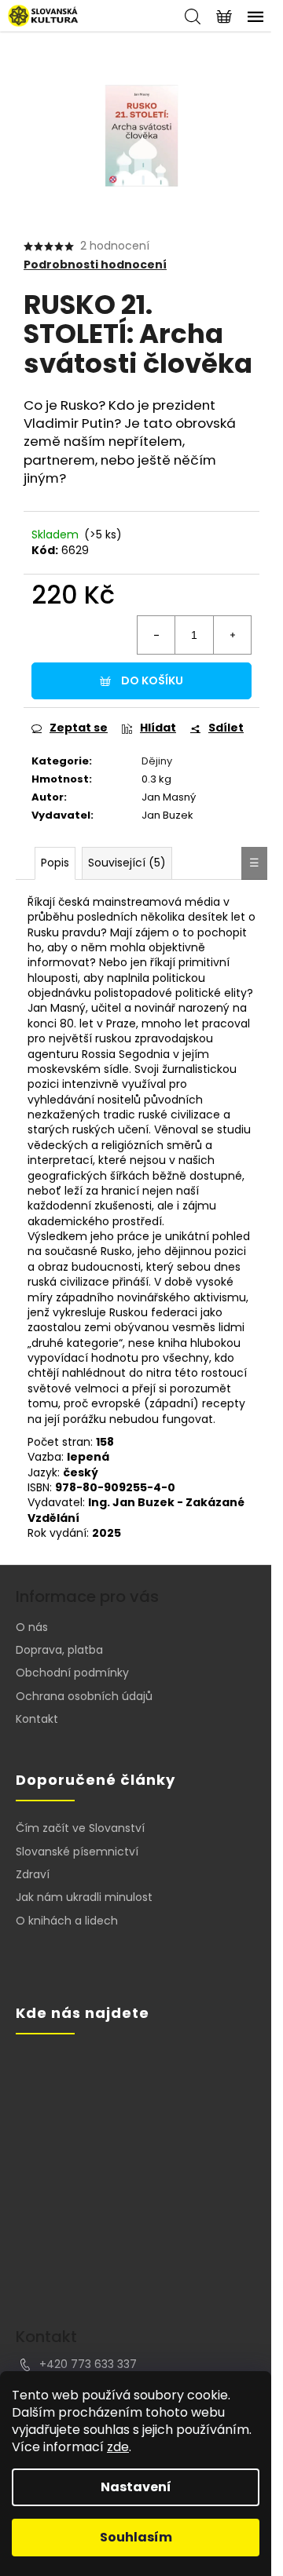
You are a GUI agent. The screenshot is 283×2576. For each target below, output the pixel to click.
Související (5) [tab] (127, 863)
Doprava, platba (59, 1650)
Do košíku (152, 680)
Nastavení (136, 2487)
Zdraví (33, 1875)
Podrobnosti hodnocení (95, 265)
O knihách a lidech (67, 1921)
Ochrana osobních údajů (84, 1696)
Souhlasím (136, 2537)
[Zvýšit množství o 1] (232, 635)
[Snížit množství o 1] (156, 635)
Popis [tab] (55, 863)
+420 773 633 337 (88, 2364)
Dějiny (157, 761)
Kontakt (37, 1719)
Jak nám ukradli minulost (84, 1897)
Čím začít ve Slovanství (80, 1828)
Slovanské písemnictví (77, 1852)
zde (118, 2447)
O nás (32, 1627)
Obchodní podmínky (72, 1673)
